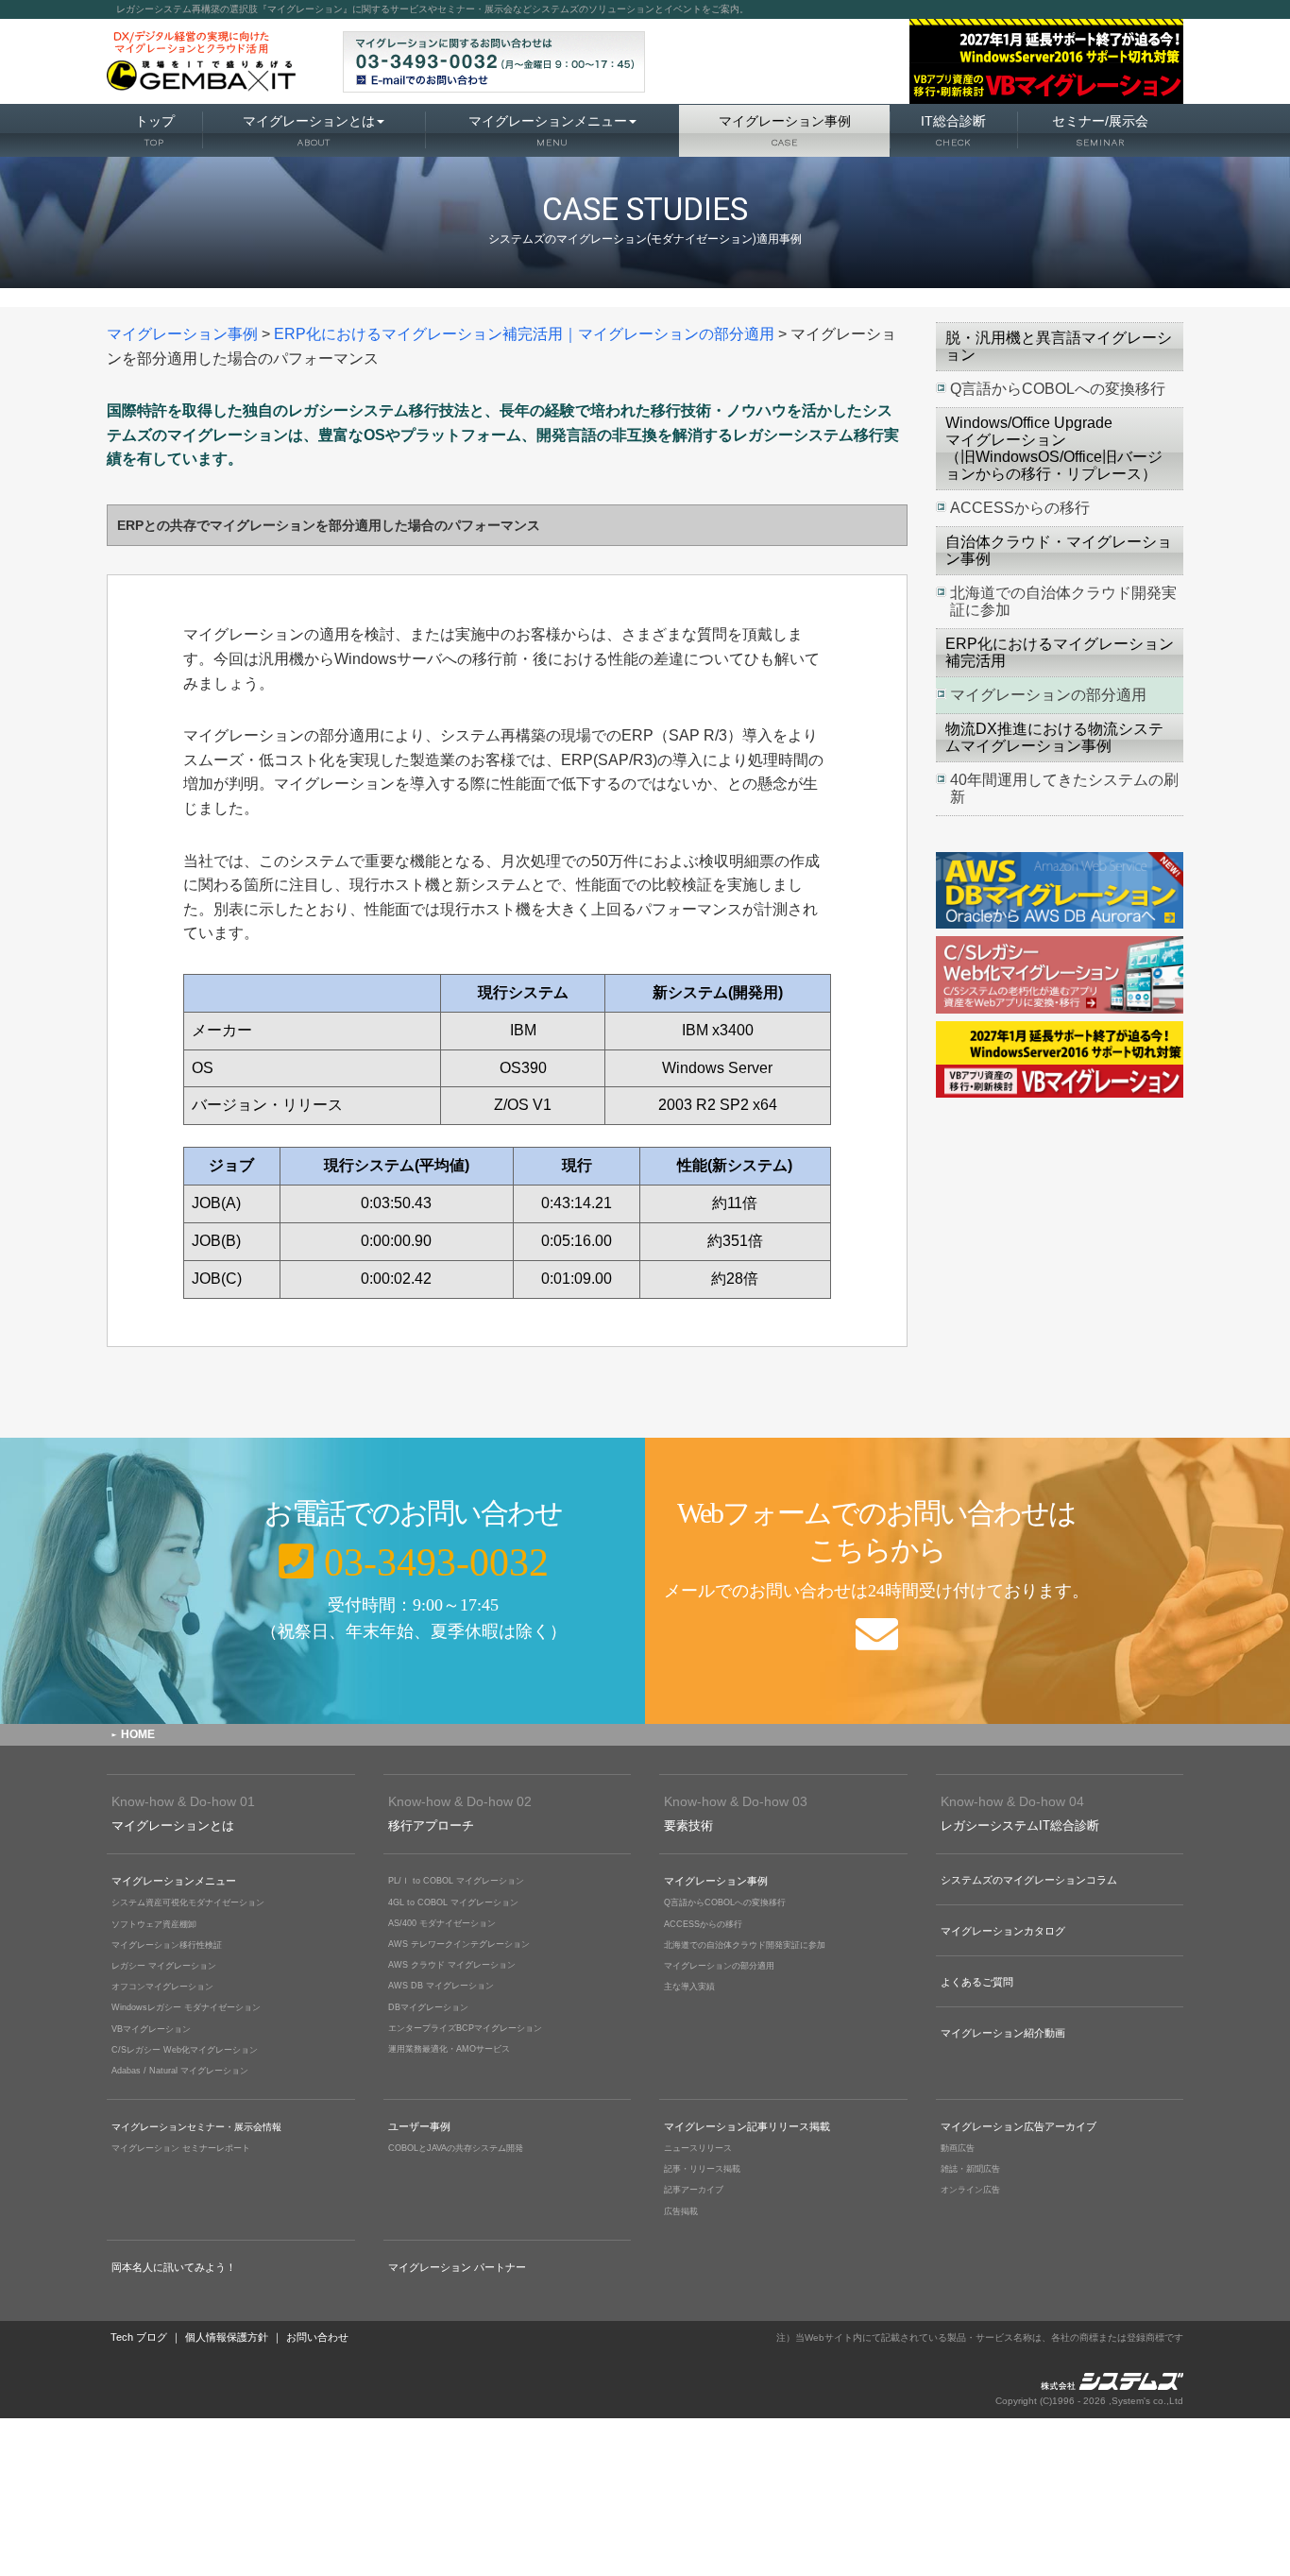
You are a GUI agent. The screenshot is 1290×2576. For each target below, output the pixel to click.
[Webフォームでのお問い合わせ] (967, 1581)
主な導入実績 (689, 1987)
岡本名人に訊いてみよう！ (174, 2267)
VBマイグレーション (151, 2029)
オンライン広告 (970, 2190)
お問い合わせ (317, 2337)
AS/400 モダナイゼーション (442, 1923)
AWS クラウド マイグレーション (452, 1965)
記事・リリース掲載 (702, 2169)
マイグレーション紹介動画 (1003, 2033)
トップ (155, 130)
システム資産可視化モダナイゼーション (188, 1902)
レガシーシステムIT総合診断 (1020, 1813)
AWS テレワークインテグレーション (459, 1944)
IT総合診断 (953, 130)
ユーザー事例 (419, 2126)
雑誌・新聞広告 (970, 2169)
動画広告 (958, 2148)
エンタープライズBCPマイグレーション (465, 2028)
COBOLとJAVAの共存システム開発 (456, 2148)
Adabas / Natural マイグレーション (180, 2071)
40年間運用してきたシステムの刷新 (1064, 788)
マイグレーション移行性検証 (167, 1945)
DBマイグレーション (428, 2007)
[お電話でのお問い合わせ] (322, 1581)
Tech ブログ (139, 2337)
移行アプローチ (460, 1813)
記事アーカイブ (694, 2190)
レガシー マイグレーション (164, 1966)
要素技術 (736, 1813)
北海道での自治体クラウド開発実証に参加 (1063, 601)
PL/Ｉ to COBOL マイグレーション (456, 1881)
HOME (138, 1734)
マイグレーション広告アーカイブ (1018, 2126)
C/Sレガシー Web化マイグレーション (185, 2050)
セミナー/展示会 (1100, 130)
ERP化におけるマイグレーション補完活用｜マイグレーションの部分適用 (524, 334)
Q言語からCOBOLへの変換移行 (1058, 389)
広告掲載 (681, 2211)
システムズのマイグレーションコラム (1029, 1880)
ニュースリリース (698, 2148)
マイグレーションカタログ (1003, 1931)
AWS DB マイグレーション (441, 1986)
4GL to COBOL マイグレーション (453, 1902)
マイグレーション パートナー (457, 2267)
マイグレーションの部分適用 (1048, 695)
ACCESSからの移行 (1020, 508)
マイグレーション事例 (785, 130)
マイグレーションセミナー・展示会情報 (196, 2127)
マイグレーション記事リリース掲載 (747, 2126)
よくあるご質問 (977, 1982)
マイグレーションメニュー (548, 130)
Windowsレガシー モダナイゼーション (186, 2007)
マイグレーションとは (309, 130)
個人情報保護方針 (227, 2337)
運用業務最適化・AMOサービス (449, 2049)
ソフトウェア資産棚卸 (154, 1924)
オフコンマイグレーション (162, 1987)
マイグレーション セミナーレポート (181, 2148)
